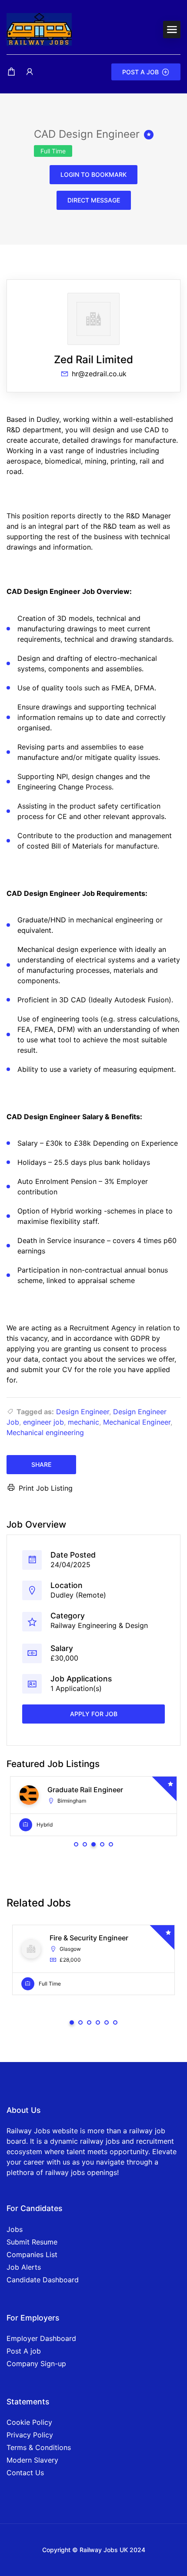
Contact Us (25, 2473)
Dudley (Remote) (78, 1595)
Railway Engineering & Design (99, 1625)
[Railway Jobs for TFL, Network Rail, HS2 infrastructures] (39, 29)
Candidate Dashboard (43, 2280)
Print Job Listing (46, 1488)
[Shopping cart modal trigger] (11, 72)
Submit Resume (32, 2242)
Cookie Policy (29, 2422)
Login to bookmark (93, 174)
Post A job (24, 2351)
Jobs (15, 2229)
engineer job (43, 1422)
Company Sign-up (36, 2364)
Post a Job (140, 72)
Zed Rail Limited (93, 360)
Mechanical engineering (45, 1432)
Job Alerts (24, 2267)
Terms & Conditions (39, 2447)
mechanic (83, 1422)
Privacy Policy (30, 2435)
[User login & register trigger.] (30, 72)
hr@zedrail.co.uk (99, 374)
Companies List (32, 2254)
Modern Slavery (32, 2460)
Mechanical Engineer (137, 1422)
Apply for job (94, 1714)
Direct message (94, 200)
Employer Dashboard (41, 2338)
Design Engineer (83, 1412)
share (41, 1464)
